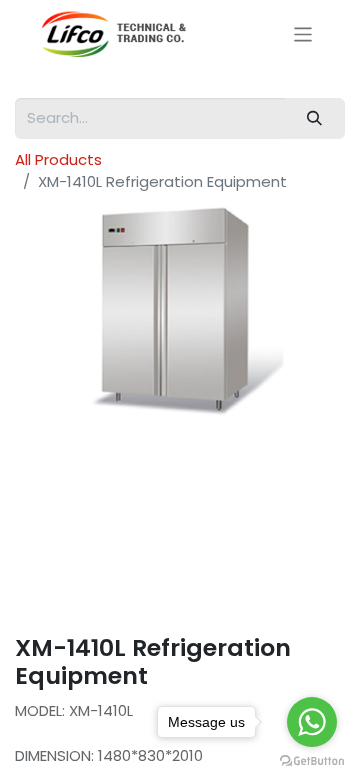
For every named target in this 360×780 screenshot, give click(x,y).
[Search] (315, 118)
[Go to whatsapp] (312, 722)
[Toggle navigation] (303, 33)
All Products (58, 159)
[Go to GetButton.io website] (312, 760)
